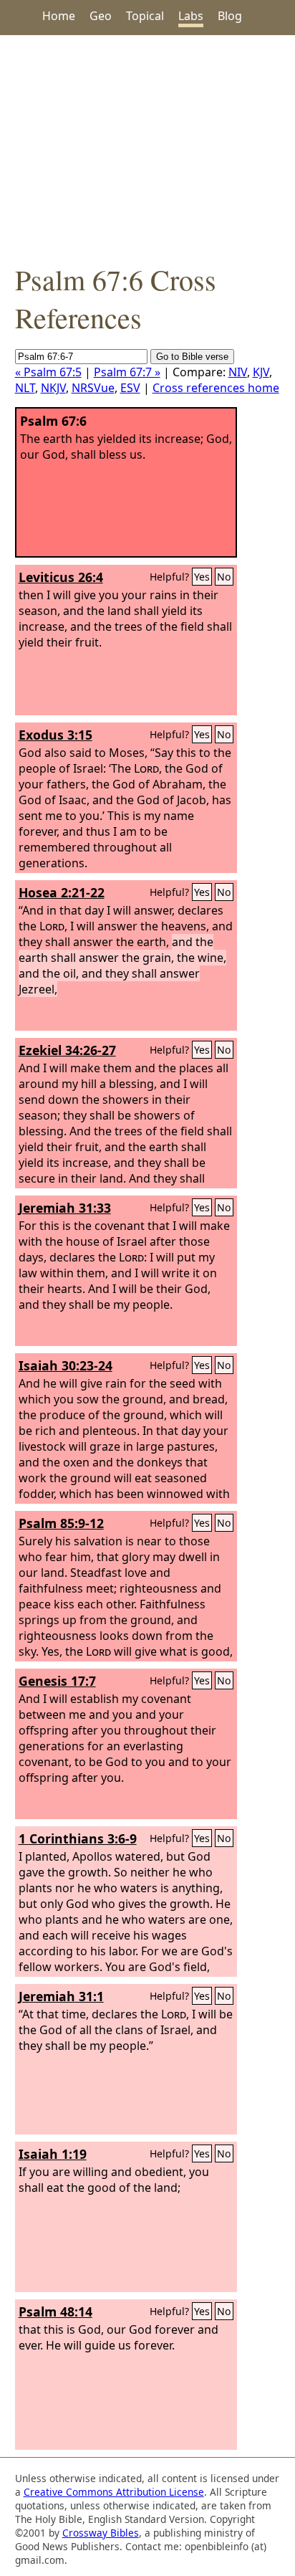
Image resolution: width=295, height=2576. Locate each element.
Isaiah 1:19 (53, 2154)
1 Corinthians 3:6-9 (78, 1838)
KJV (261, 372)
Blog (230, 16)
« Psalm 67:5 (48, 372)
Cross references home (216, 388)
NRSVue (93, 388)
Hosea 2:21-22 (62, 892)
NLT (25, 388)
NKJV (53, 388)
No (224, 577)
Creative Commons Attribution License (114, 2492)
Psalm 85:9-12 (61, 1523)
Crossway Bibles (101, 2533)
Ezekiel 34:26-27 (67, 1050)
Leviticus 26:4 (61, 577)
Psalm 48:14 (55, 2312)
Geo (101, 16)
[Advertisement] (147, 148)
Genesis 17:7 (57, 1681)
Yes (202, 577)
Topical (145, 16)
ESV (130, 388)
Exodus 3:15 (55, 735)
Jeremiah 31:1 (61, 1996)
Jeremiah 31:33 (65, 1208)
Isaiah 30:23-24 (66, 1365)
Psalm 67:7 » (127, 372)
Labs (191, 16)
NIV (238, 372)
